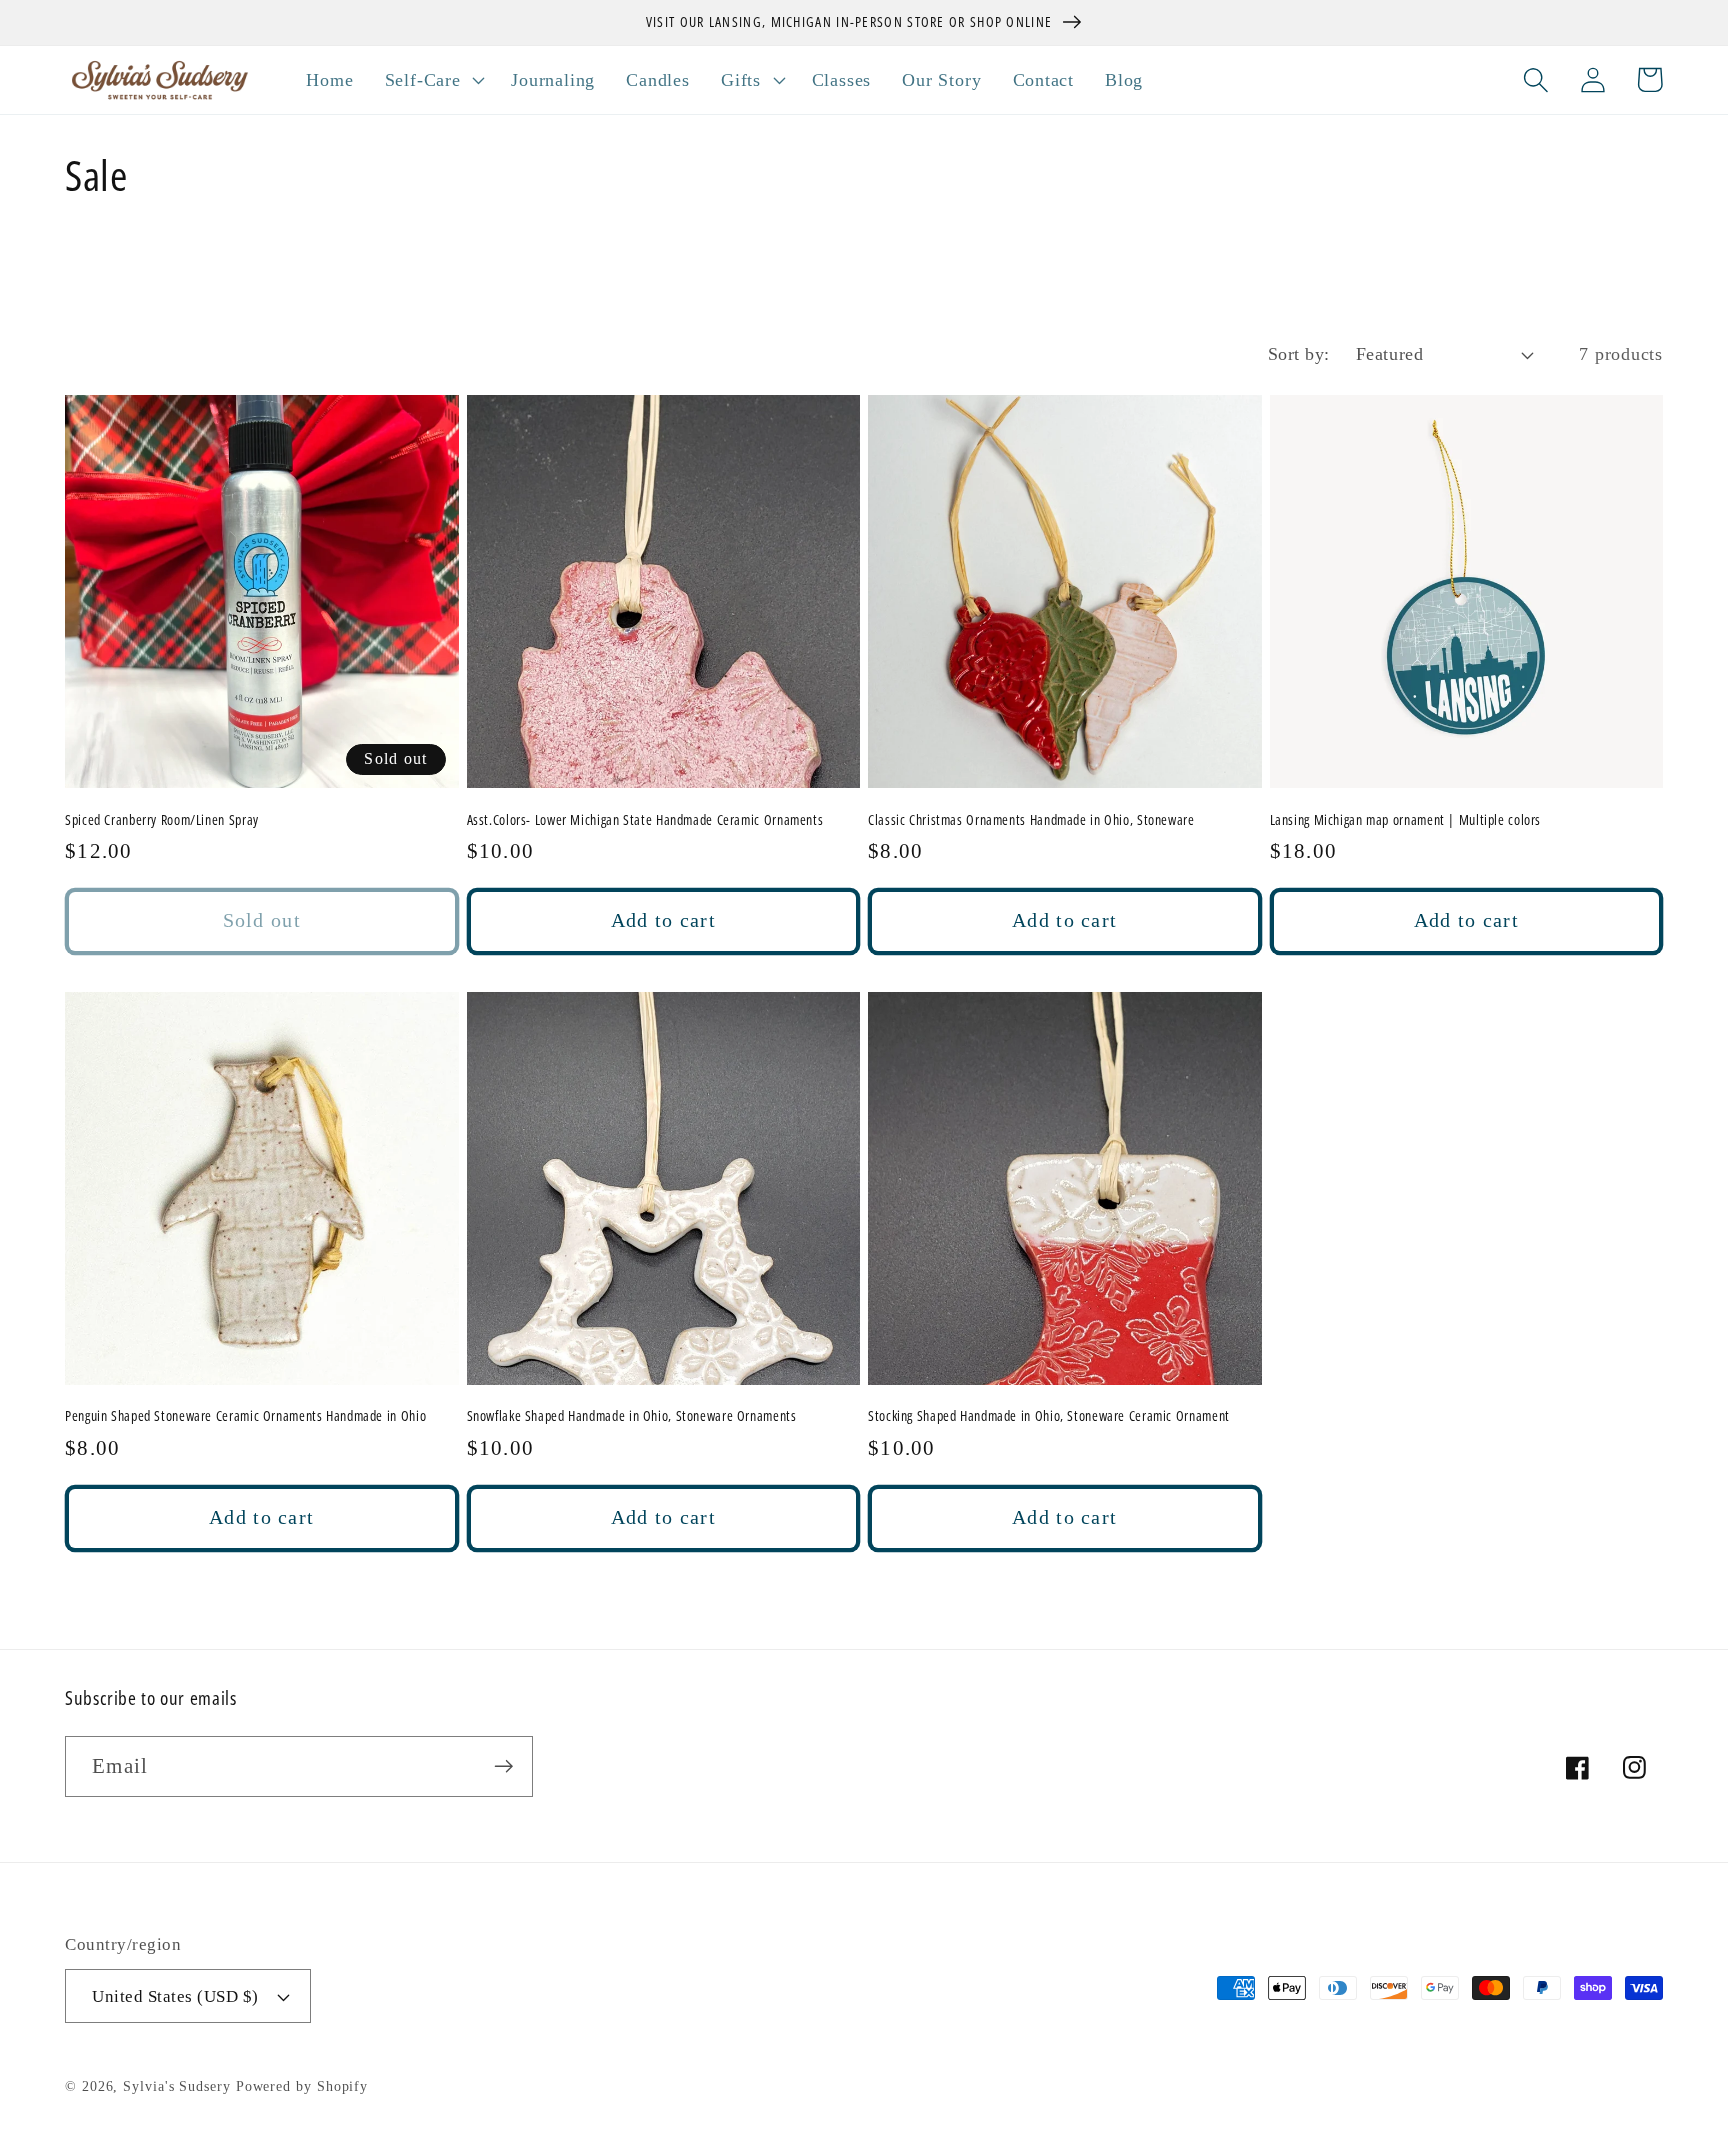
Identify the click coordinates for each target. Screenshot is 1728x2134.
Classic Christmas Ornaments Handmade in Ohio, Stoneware (1031, 820)
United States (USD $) (175, 1996)
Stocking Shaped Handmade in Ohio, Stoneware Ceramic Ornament (1049, 1416)
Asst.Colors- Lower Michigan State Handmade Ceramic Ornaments (645, 820)
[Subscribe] (503, 1766)
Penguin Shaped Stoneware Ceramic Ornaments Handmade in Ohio (245, 1416)
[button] (432, 80)
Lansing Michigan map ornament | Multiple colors (1406, 820)
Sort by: (1299, 354)
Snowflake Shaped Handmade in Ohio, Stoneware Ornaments (632, 1416)
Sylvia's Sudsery (177, 2086)
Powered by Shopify (302, 2086)
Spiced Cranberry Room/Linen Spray (162, 820)
